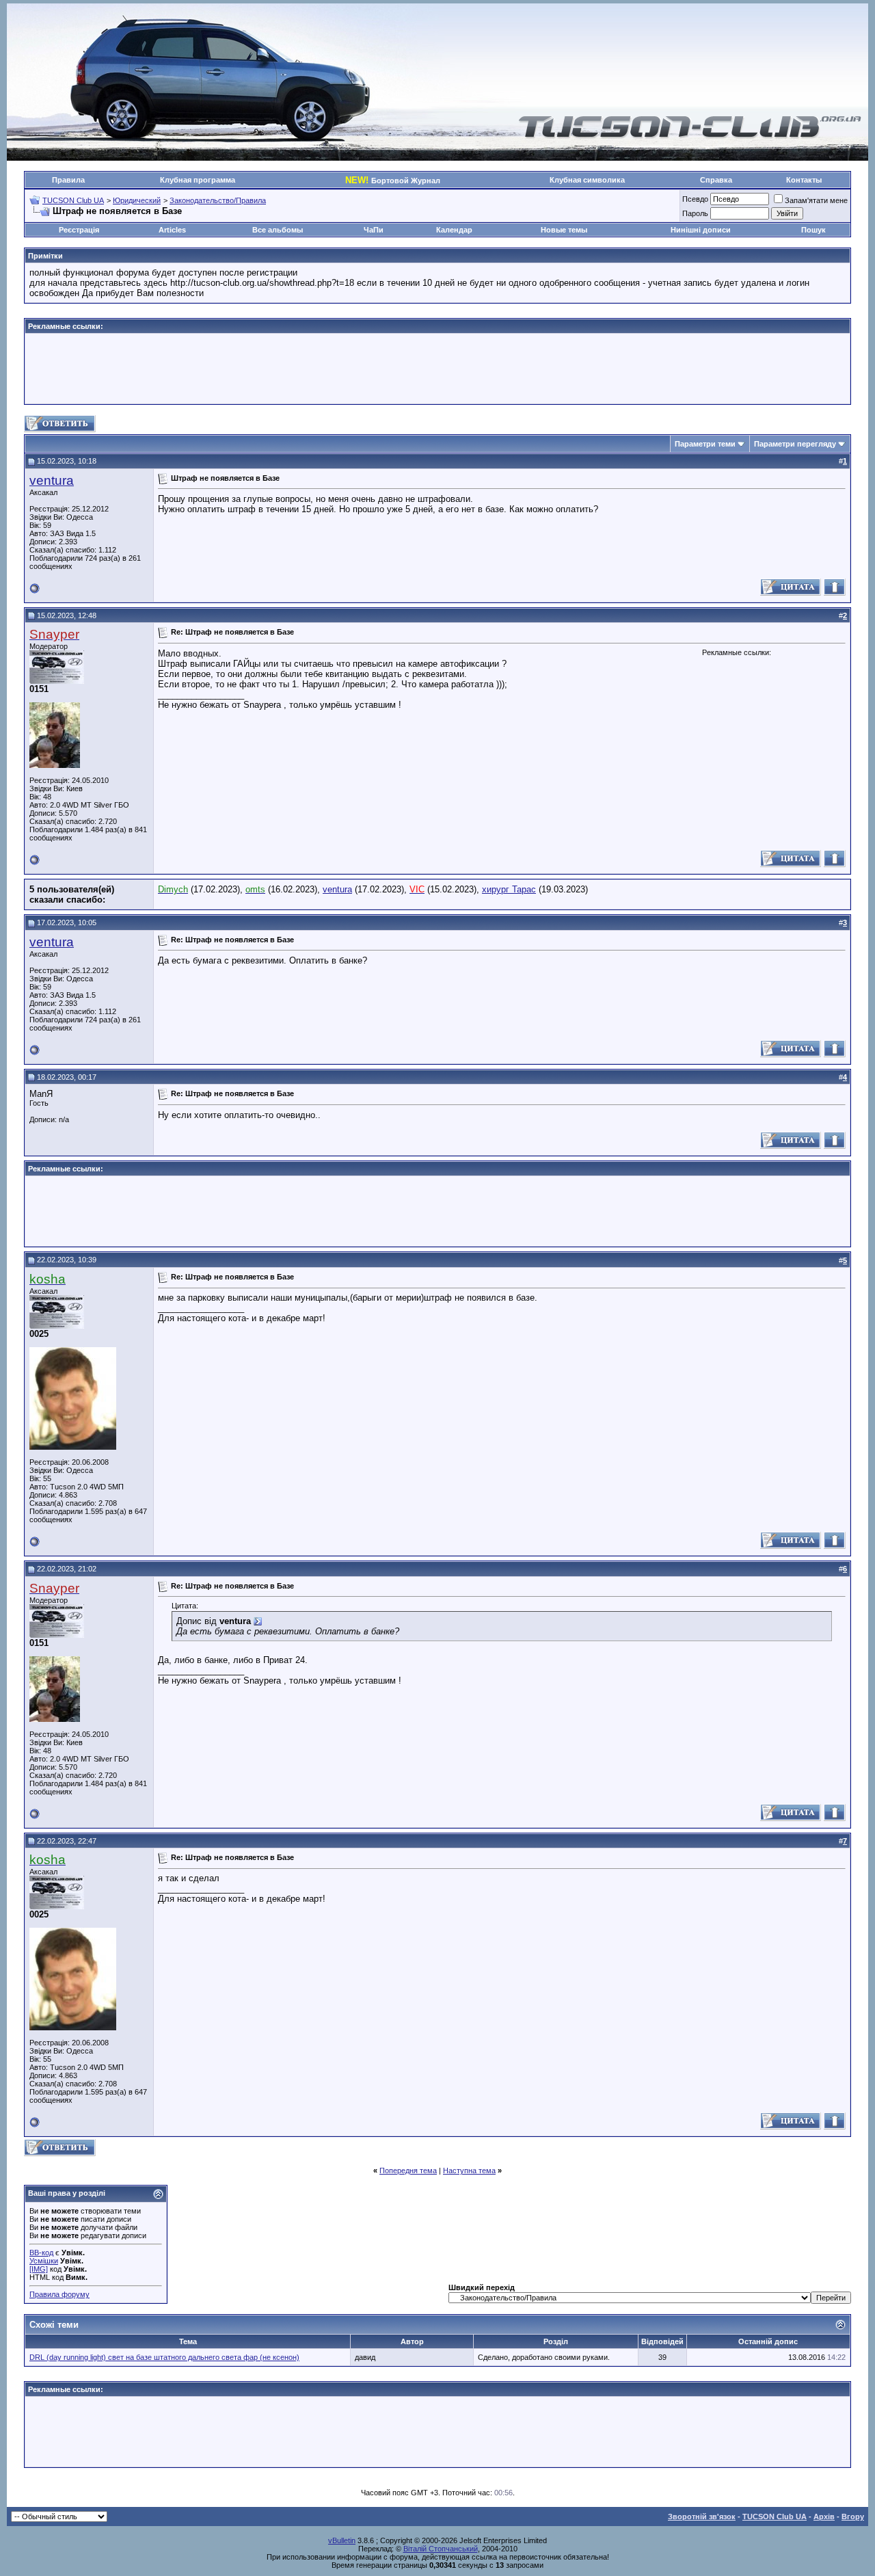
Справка (716, 180)
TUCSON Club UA (73, 200)
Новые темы (564, 230)
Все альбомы (278, 230)
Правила (68, 180)
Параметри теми (705, 444)
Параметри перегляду (795, 444)
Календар (454, 230)
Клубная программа (198, 180)
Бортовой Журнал (393, 181)
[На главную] (690, 136)
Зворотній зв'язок (702, 2517)
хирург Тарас (509, 889)
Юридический (137, 200)
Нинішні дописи (701, 230)
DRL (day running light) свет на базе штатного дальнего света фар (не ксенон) (164, 2357)
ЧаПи (374, 230)
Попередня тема (408, 2170)
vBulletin (342, 2540)
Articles (172, 230)
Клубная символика (587, 180)
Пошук (813, 230)
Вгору (853, 2517)
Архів (824, 2517)
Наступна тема (469, 2170)
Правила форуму (59, 2294)
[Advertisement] (437, 369)
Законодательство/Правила (218, 200)
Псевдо (695, 199)
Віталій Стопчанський (441, 2549)
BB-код (41, 2253)
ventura (52, 480)
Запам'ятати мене (816, 200)
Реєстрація (79, 230)
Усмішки (44, 2261)
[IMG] (39, 2269)
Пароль (695, 213)
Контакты (804, 180)
